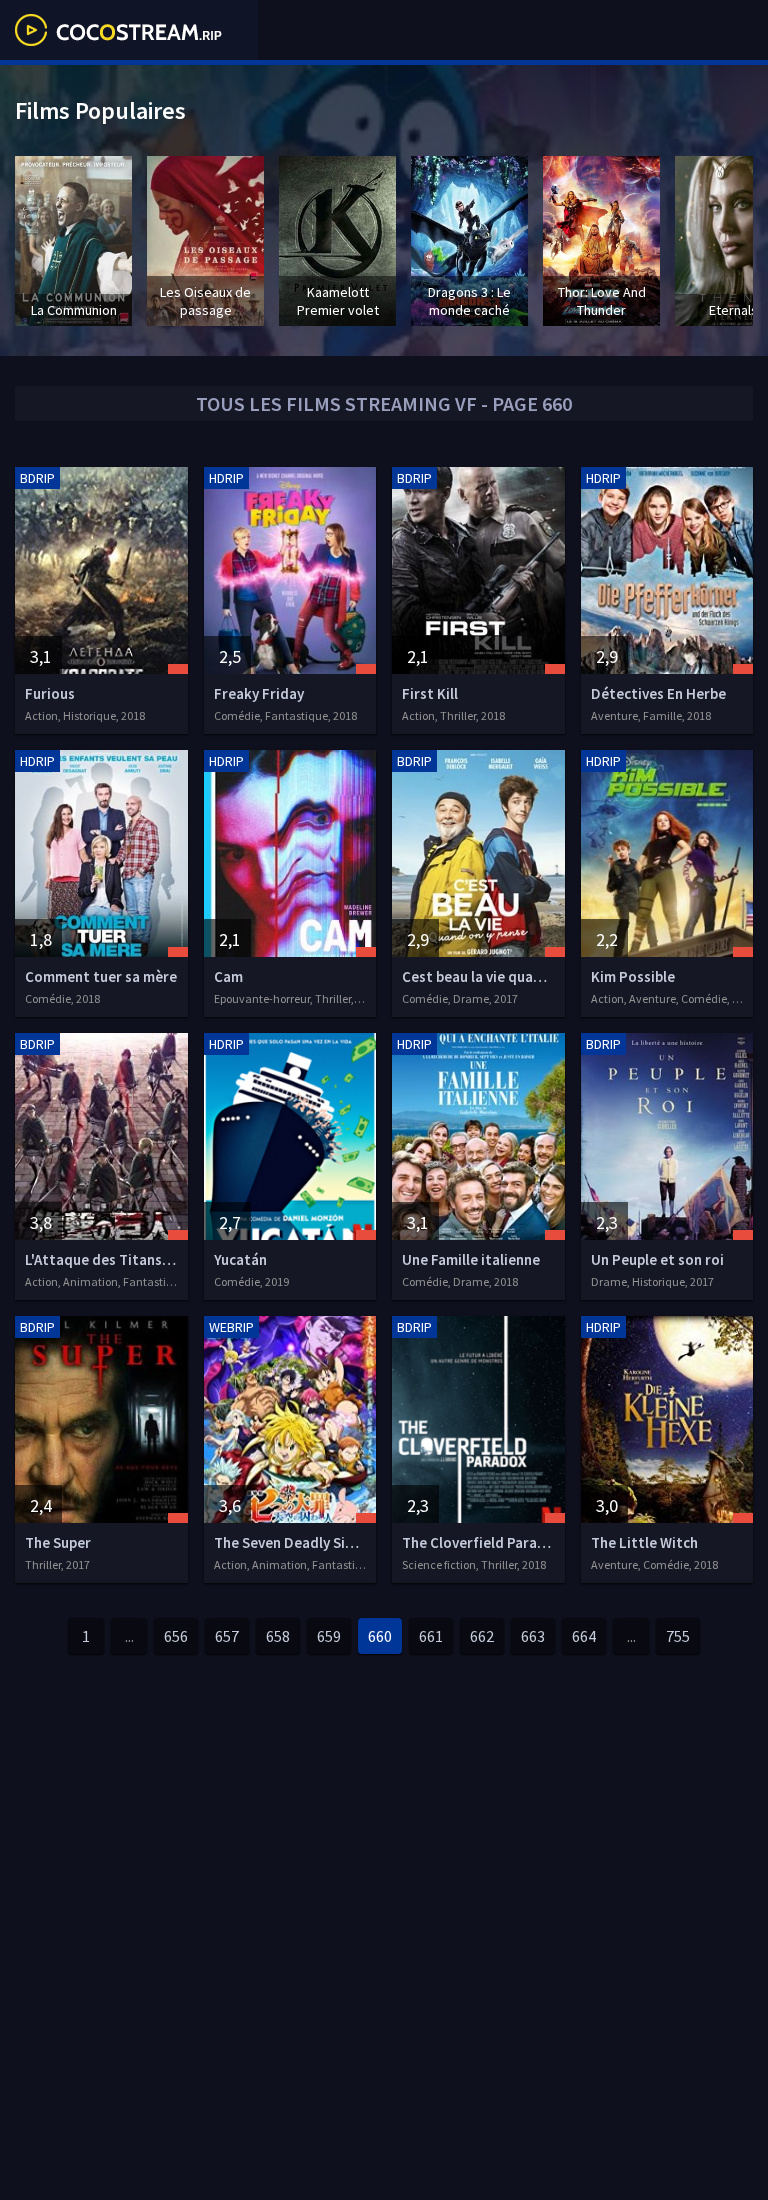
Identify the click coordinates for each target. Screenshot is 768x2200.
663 (533, 1636)
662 (482, 1636)
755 (678, 1636)
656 (176, 1636)
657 (227, 1636)
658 (278, 1636)
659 (329, 1636)
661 (431, 1636)
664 (584, 1636)
